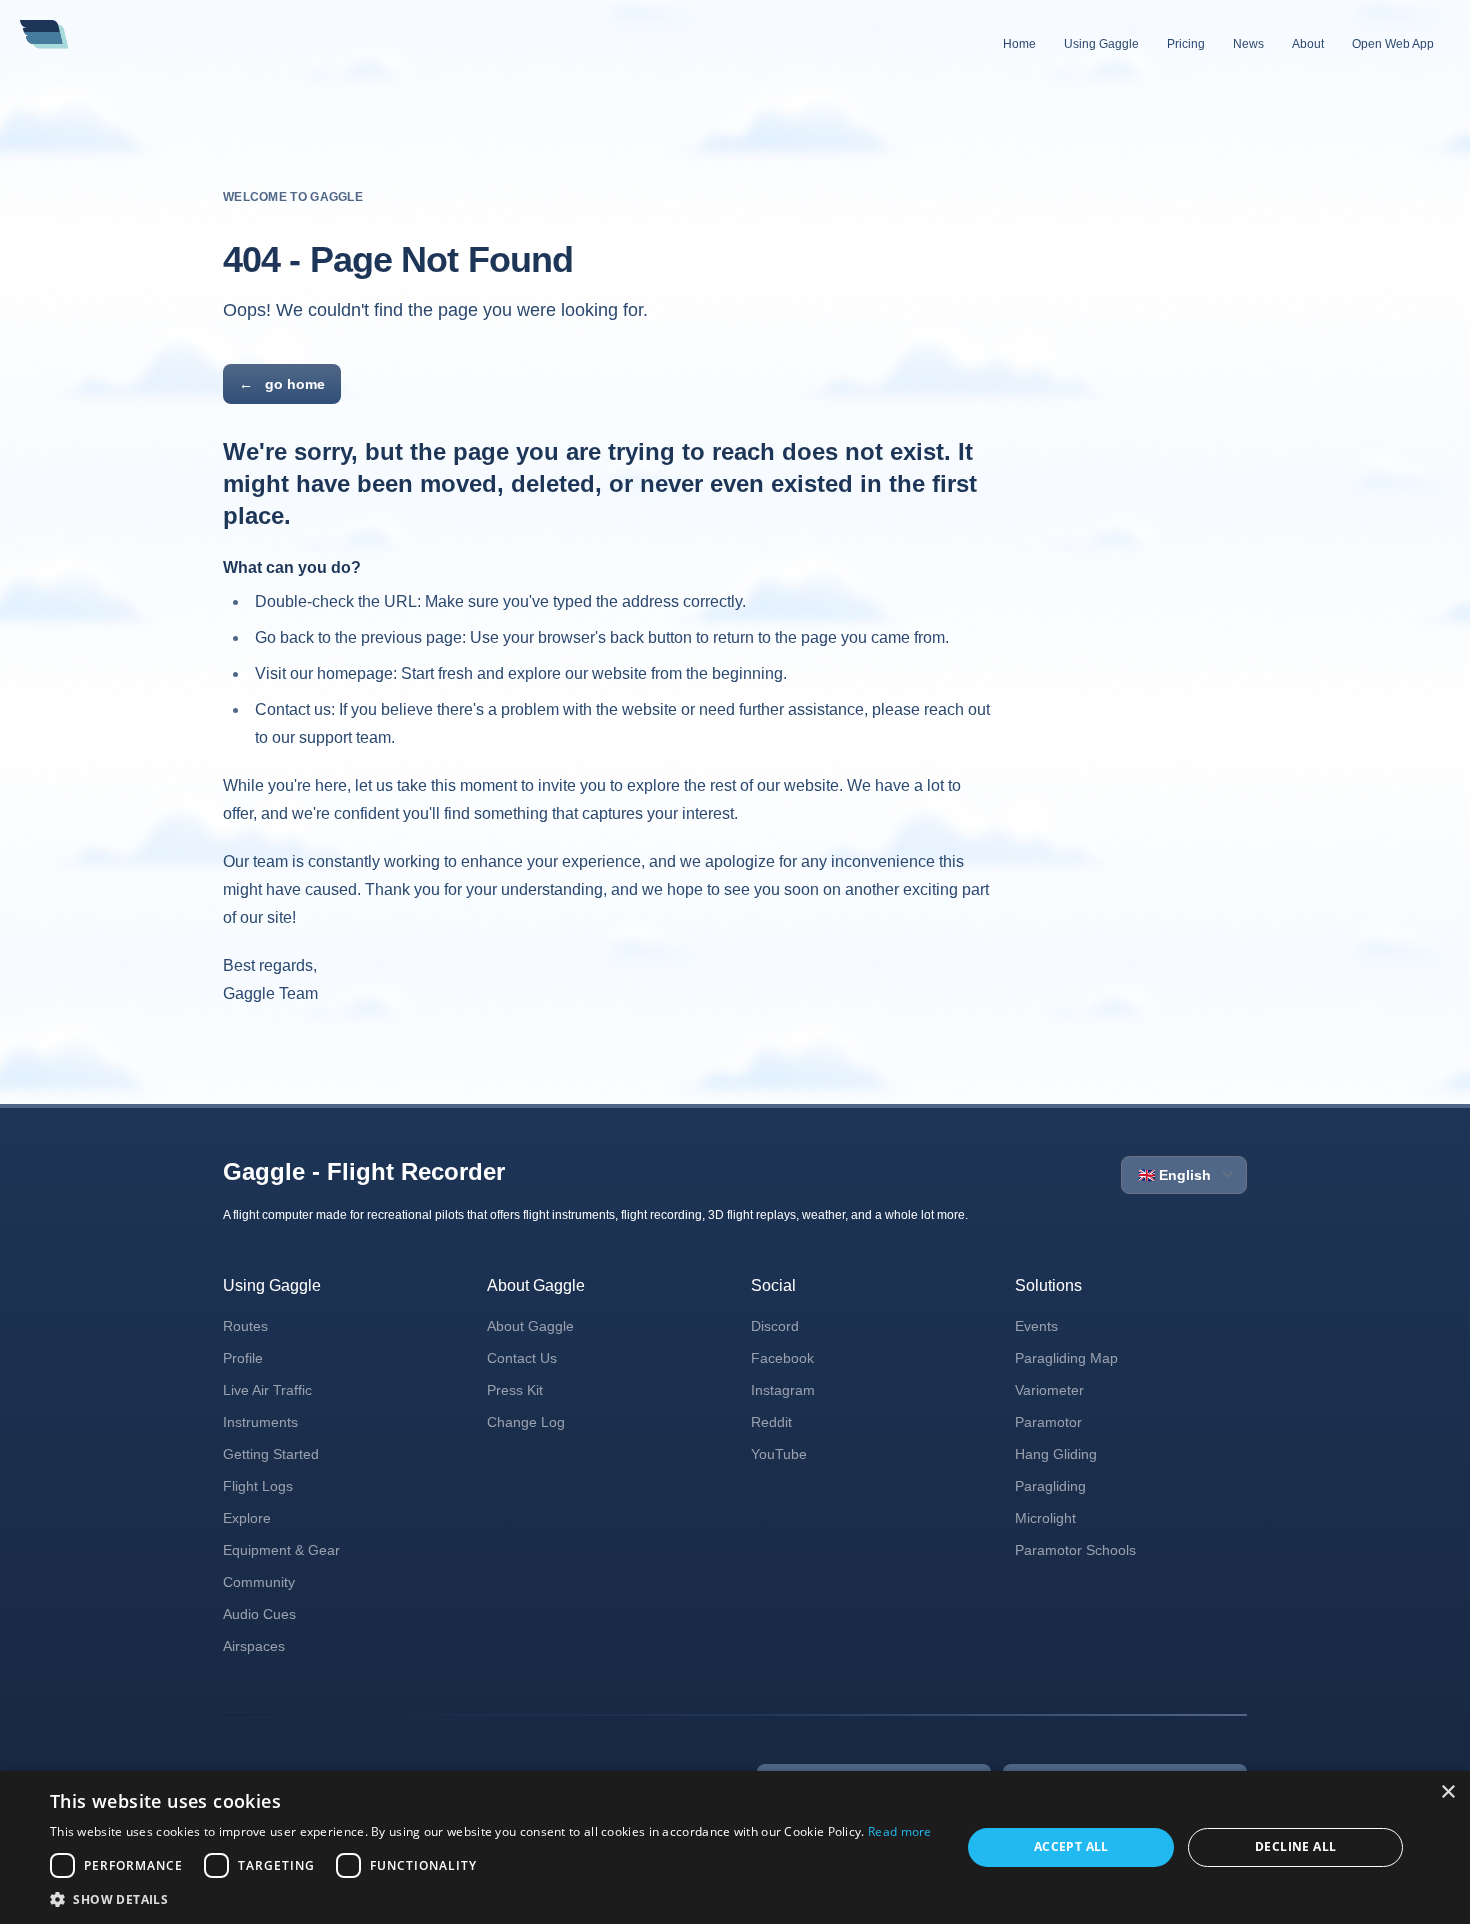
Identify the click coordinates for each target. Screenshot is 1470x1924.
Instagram (783, 1390)
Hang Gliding (1056, 1454)
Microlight (1045, 1518)
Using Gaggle (1101, 44)
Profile (243, 1358)
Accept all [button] (1071, 1846)
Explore (247, 1518)
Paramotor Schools (1075, 1550)
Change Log (526, 1422)
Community (259, 1582)
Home (1019, 44)
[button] (491, 1899)
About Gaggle (530, 1326)
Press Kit (515, 1390)
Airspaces (254, 1646)
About (1308, 44)
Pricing (1186, 44)
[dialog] (735, 1847)
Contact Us (522, 1358)
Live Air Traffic (267, 1390)
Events (1036, 1326)
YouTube (779, 1454)
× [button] (1447, 1792)
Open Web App (1393, 44)
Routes (245, 1326)
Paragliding (1050, 1486)
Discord (775, 1326)
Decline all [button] (1295, 1846)
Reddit (771, 1422)
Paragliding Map (1066, 1358)
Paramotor (1048, 1422)
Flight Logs (258, 1486)
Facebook (782, 1358)
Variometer (1049, 1390)
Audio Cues (259, 1614)
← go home (282, 384)
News (1248, 44)
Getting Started (271, 1454)
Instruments (260, 1422)
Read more (900, 1831)
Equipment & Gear (281, 1550)
